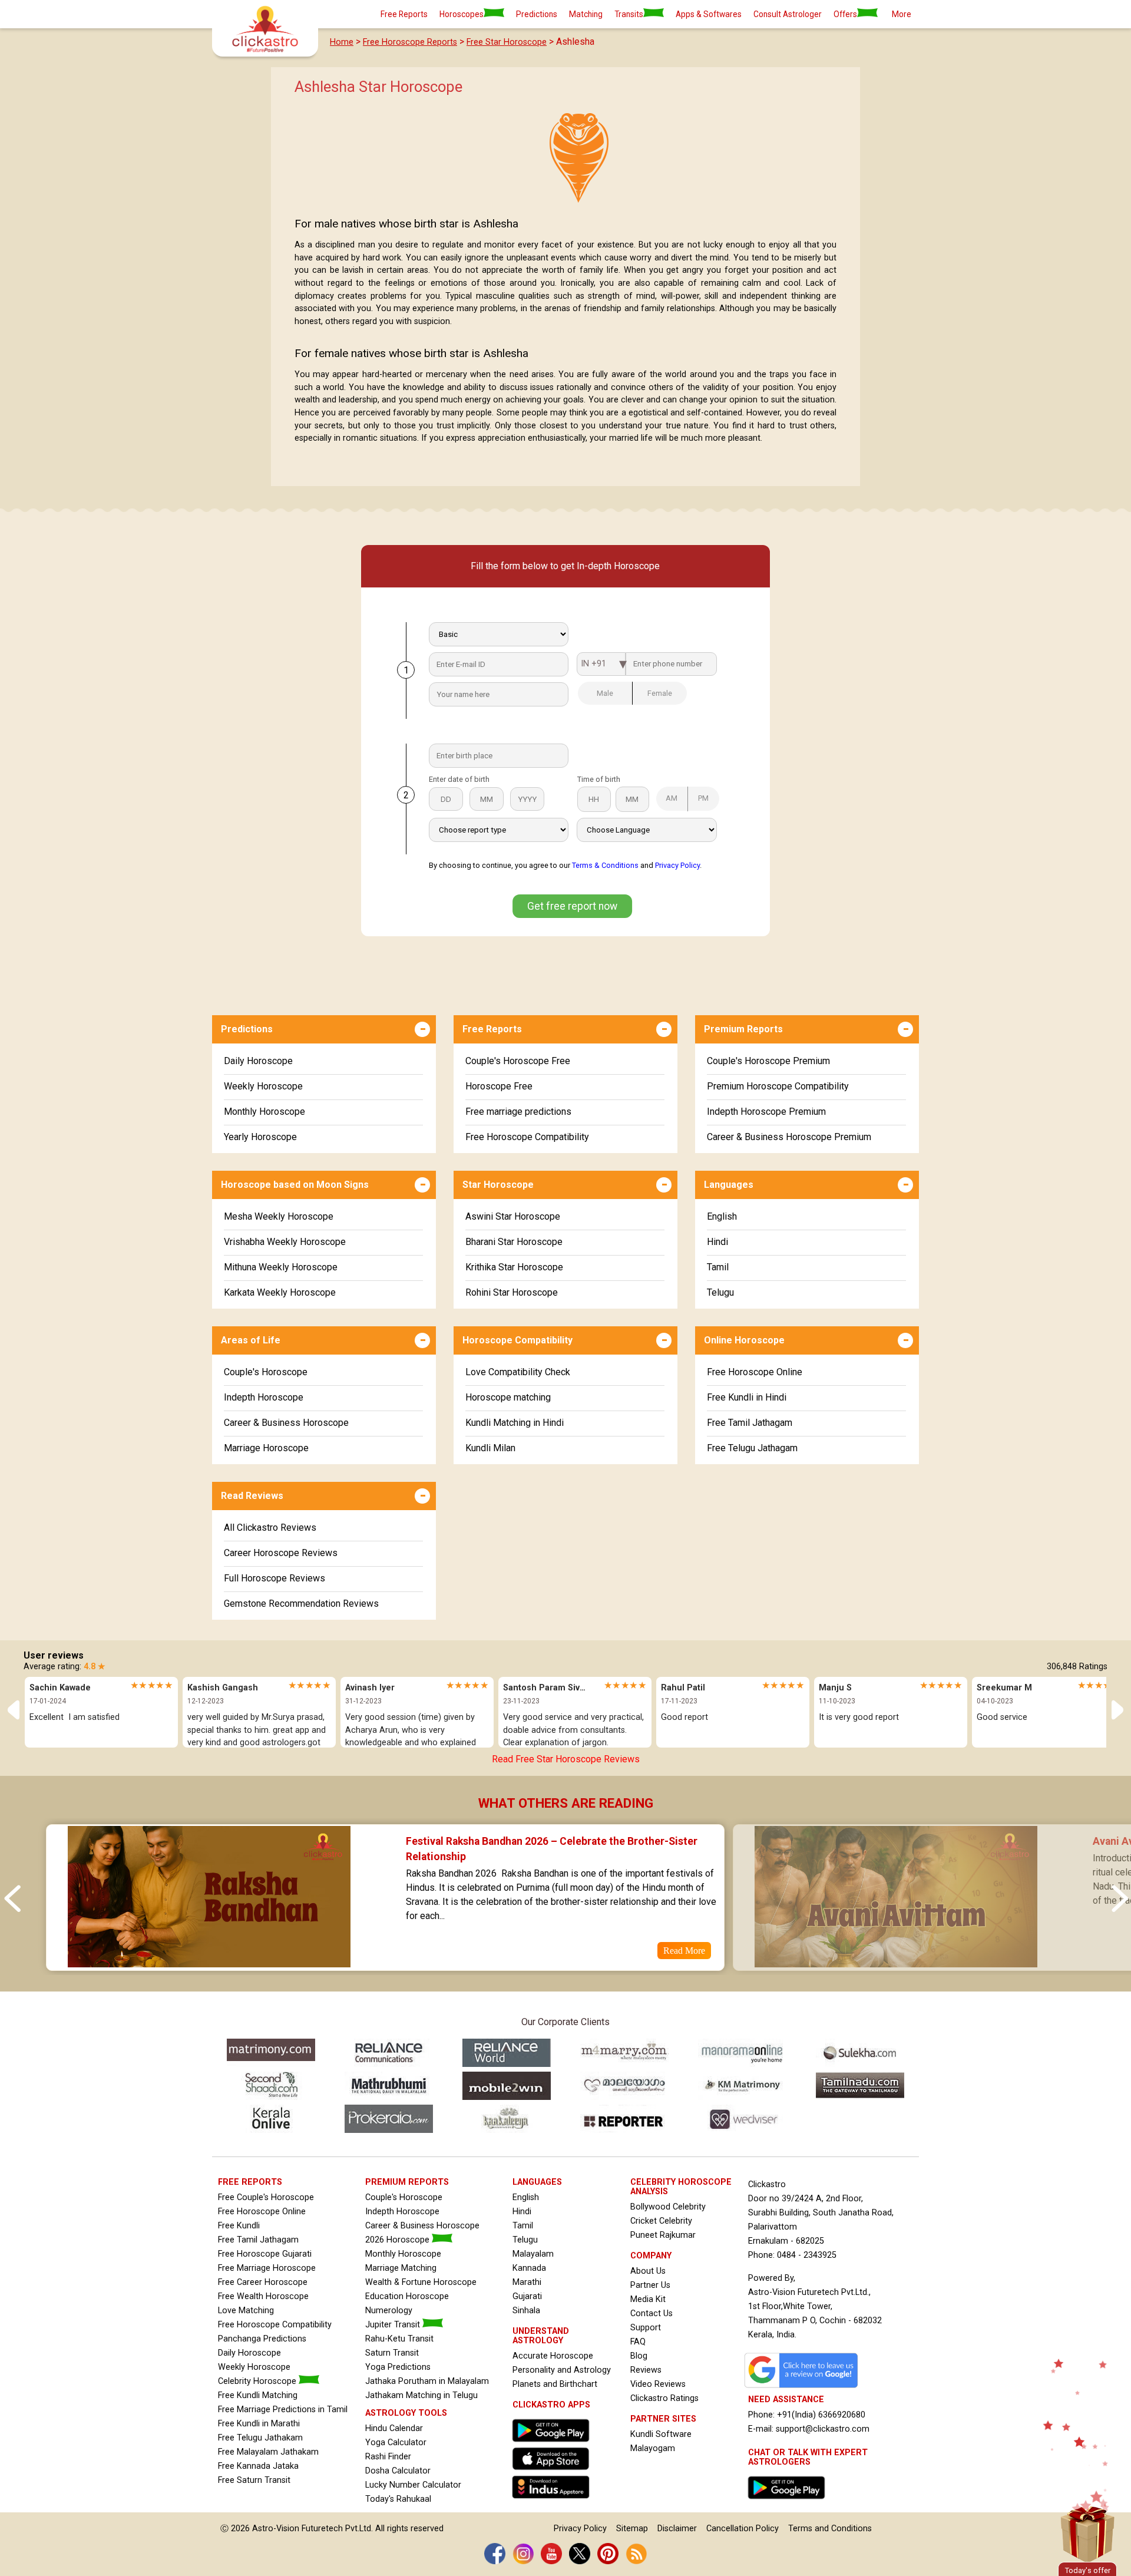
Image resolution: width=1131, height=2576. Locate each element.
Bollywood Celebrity (668, 2207)
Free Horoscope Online (755, 1372)
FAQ (638, 2342)
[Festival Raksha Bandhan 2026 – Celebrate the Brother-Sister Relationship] (209, 1963)
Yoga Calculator (396, 2443)
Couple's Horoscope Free (518, 1061)
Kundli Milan (490, 1448)
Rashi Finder (388, 2457)
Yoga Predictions (398, 2367)
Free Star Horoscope (507, 42)
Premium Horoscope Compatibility (778, 1086)
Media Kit (648, 2299)
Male (605, 693)
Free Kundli (239, 2226)
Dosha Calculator (398, 2471)
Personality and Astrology (562, 2370)
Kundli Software (661, 2434)
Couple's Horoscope (266, 1372)
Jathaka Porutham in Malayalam (427, 2381)
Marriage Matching (401, 2268)
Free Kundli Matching (258, 2395)
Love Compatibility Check (518, 1372)
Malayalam (533, 2254)
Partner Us (650, 2285)
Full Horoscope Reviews (275, 1578)
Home (342, 42)
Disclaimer (677, 2529)
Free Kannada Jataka (258, 2466)
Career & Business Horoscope (286, 1423)
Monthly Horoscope (264, 1112)
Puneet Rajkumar (663, 2235)
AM (672, 798)
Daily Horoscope (258, 1061)
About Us (648, 2271)
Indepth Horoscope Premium (766, 1112)
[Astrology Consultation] (789, 2502)
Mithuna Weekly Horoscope (281, 1267)
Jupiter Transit (394, 2325)
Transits (629, 14)
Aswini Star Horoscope (513, 1216)
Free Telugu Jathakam (260, 2438)
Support (646, 2328)
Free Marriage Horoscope (267, 2268)
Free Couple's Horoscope (266, 2197)
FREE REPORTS (250, 2182)
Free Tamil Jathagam (750, 1423)
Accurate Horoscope (553, 2356)
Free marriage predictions (518, 1112)
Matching (586, 14)
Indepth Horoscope (264, 1397)
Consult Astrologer (788, 14)
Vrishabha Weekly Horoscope (285, 1242)
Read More (684, 1951)
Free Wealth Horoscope (263, 2296)
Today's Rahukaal (398, 2499)
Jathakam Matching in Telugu (421, 2395)
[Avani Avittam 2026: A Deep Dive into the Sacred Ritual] (896, 1963)
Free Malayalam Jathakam (268, 2452)
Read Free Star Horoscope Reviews (566, 1759)
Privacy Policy (677, 865)
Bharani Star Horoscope (514, 1242)
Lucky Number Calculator (413, 2485)
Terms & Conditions (605, 865)
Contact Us (652, 2314)
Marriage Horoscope (266, 1448)
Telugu (720, 1292)
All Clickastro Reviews (270, 1528)
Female (660, 693)
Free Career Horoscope (263, 2282)
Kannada (529, 2268)
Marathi (527, 2282)
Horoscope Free (499, 1086)
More (902, 14)
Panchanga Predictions (262, 2339)
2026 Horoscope (399, 2240)
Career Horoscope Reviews (281, 1553)
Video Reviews (658, 2384)
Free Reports (404, 14)
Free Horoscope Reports (410, 42)
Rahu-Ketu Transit (399, 2339)
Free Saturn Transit (254, 2480)
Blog (639, 2356)
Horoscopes (462, 14)
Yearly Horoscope (260, 1137)
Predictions (537, 14)
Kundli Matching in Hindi (515, 1423)
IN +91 (593, 664)
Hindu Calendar (394, 2428)
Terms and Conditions (830, 2529)
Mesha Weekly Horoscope (279, 1216)
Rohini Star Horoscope (512, 1292)
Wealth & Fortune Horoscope (421, 2282)
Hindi (717, 1242)
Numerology (389, 2311)
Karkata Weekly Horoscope (280, 1292)
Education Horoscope (407, 2296)
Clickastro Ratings (664, 2398)
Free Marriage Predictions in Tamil (283, 2410)
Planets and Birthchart (555, 2384)
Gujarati (527, 2296)
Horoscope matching (508, 1397)
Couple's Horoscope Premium (768, 1061)
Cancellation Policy (743, 2529)
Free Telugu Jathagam (752, 1448)
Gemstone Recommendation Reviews (301, 1604)
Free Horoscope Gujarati (265, 2254)
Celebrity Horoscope (258, 2381)
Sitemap (632, 2529)
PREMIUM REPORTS (407, 2182)
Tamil (718, 1267)
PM (703, 798)
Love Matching (246, 2311)
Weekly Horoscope (263, 1086)
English (722, 1216)
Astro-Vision (276, 2529)
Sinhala (526, 2311)
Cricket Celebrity (661, 2221)
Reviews (646, 2370)
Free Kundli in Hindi (747, 1397)
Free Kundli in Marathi (259, 2424)
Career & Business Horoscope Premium (789, 1137)
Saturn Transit (392, 2353)
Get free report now (572, 906)
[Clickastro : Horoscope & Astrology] (554, 2501)
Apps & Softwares (709, 14)
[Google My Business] (804, 2388)
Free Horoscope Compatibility (527, 1137)
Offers (845, 14)
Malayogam (653, 2448)
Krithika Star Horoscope (514, 1267)
